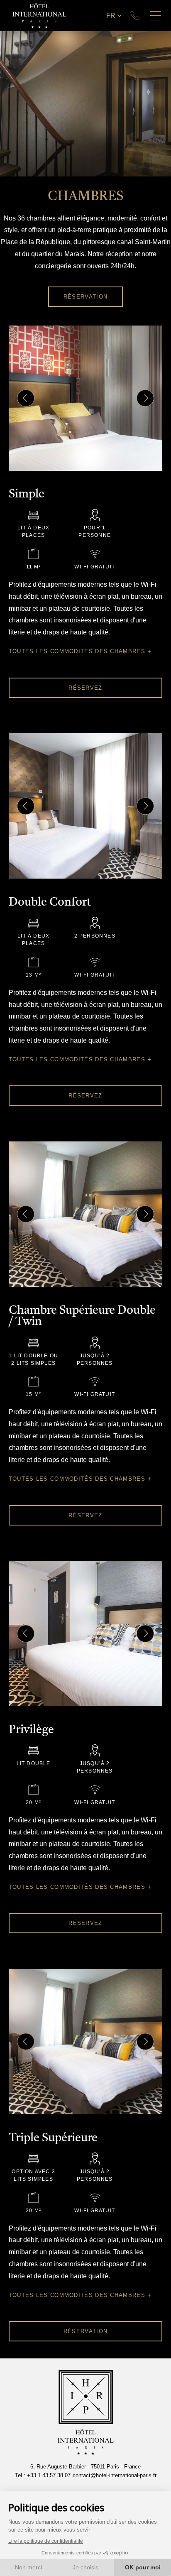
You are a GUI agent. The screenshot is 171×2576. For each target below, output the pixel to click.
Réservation (85, 297)
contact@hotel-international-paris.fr (115, 2475)
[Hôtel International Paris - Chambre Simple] (86, 398)
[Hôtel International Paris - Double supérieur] (86, 1214)
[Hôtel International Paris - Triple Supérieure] (86, 2042)
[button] (26, 398)
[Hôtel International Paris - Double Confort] (86, 806)
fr (111, 16)
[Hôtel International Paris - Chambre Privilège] (86, 1633)
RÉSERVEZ (85, 688)
